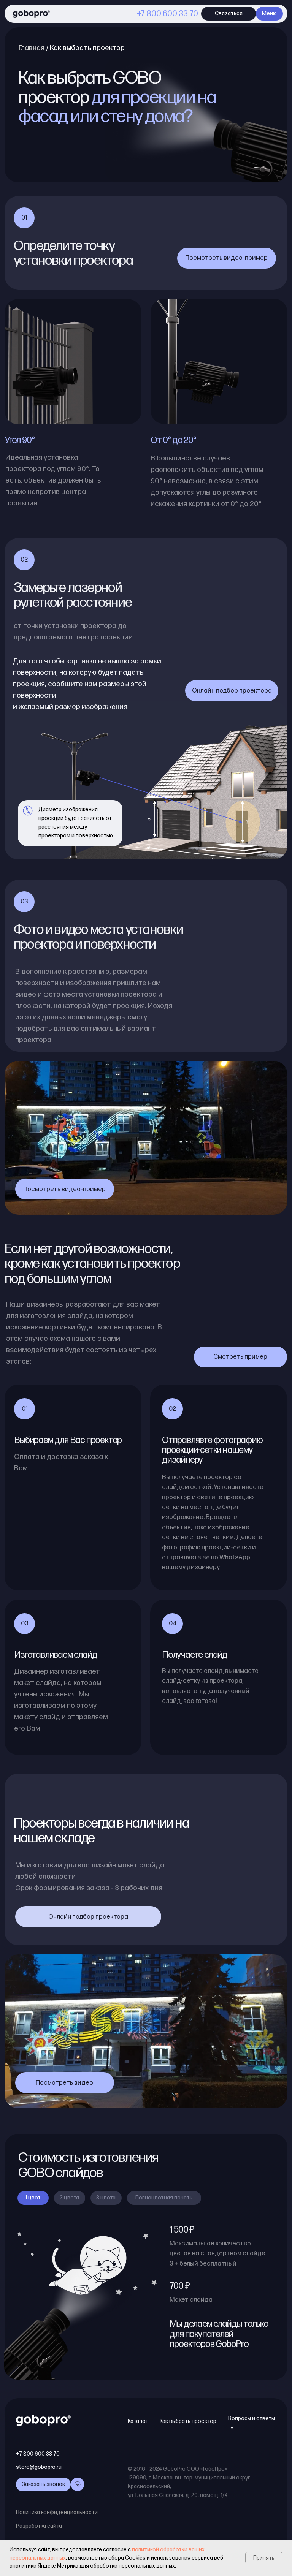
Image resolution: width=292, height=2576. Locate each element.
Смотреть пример (240, 1357)
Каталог (138, 2421)
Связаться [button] (229, 13)
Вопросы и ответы (252, 2419)
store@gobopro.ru (39, 2467)
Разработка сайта (39, 2526)
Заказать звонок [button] (43, 2484)
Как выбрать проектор (188, 2421)
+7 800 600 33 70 (167, 14)
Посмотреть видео (64, 2083)
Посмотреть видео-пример (226, 258)
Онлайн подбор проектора (232, 691)
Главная (32, 48)
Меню (269, 13)
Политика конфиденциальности (57, 2512)
